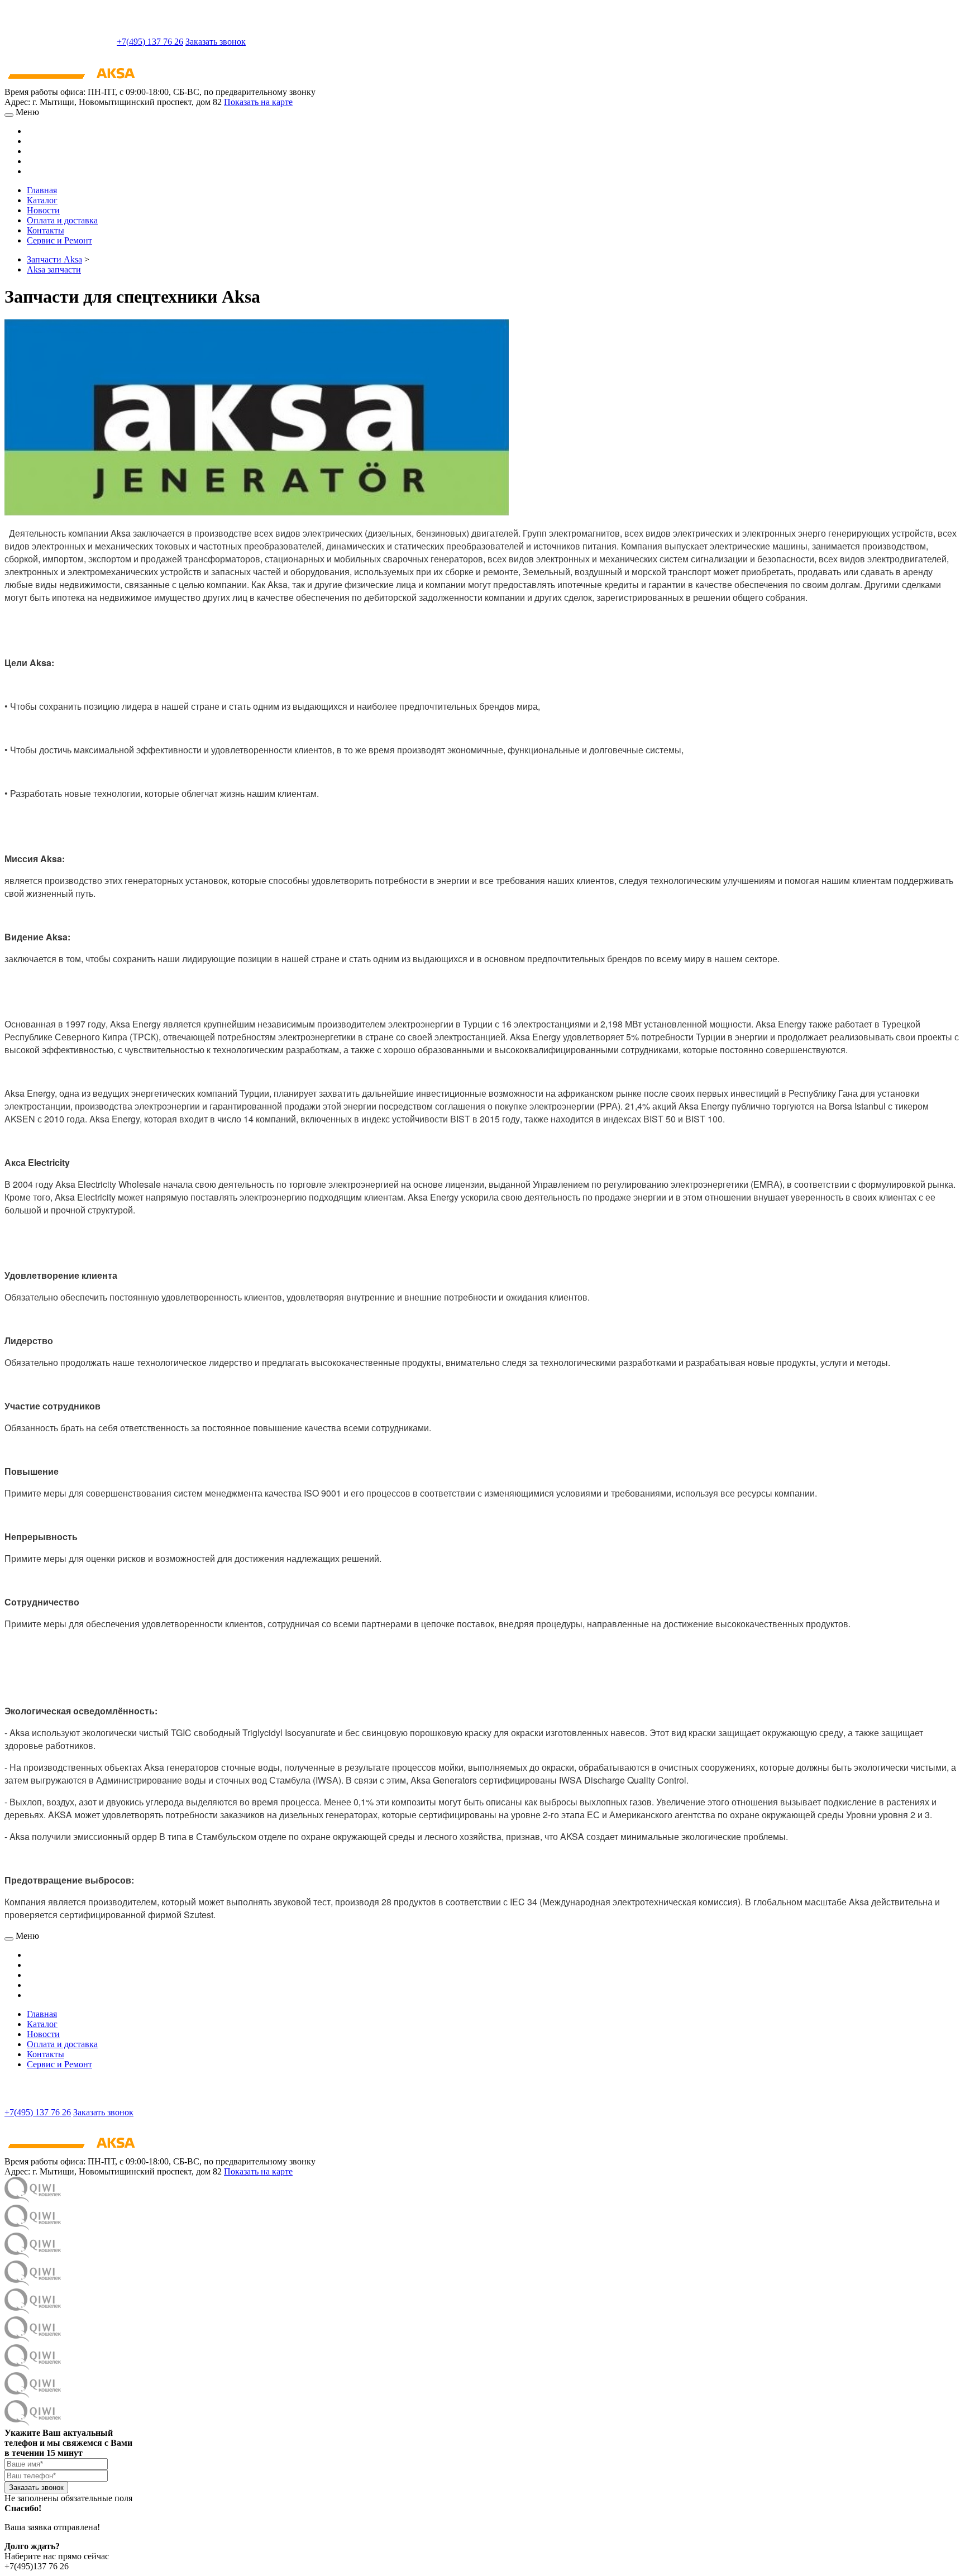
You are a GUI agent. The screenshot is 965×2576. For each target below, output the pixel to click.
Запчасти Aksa (54, 259)
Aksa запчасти (54, 269)
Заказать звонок (216, 42)
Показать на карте (258, 102)
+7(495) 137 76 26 (150, 42)
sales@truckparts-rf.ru (59, 40)
